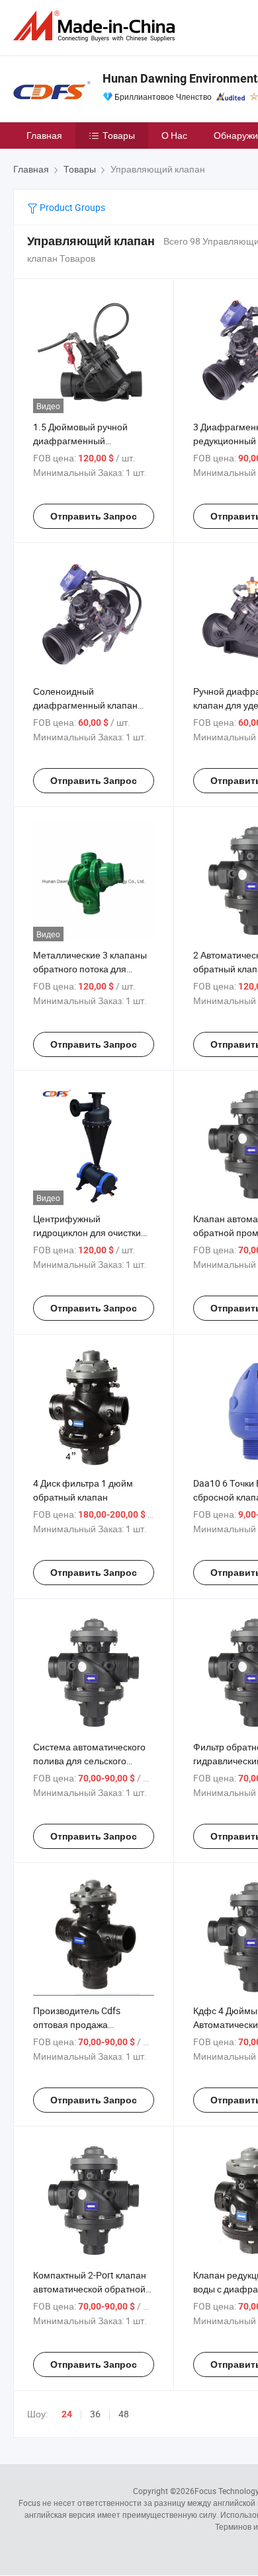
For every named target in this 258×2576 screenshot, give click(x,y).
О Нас (174, 135)
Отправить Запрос (94, 516)
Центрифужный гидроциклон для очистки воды (87, 1232)
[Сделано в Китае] (97, 26)
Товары (119, 135)
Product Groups (71, 207)
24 (67, 2414)
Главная (44, 135)
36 (95, 2414)
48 (124, 2414)
